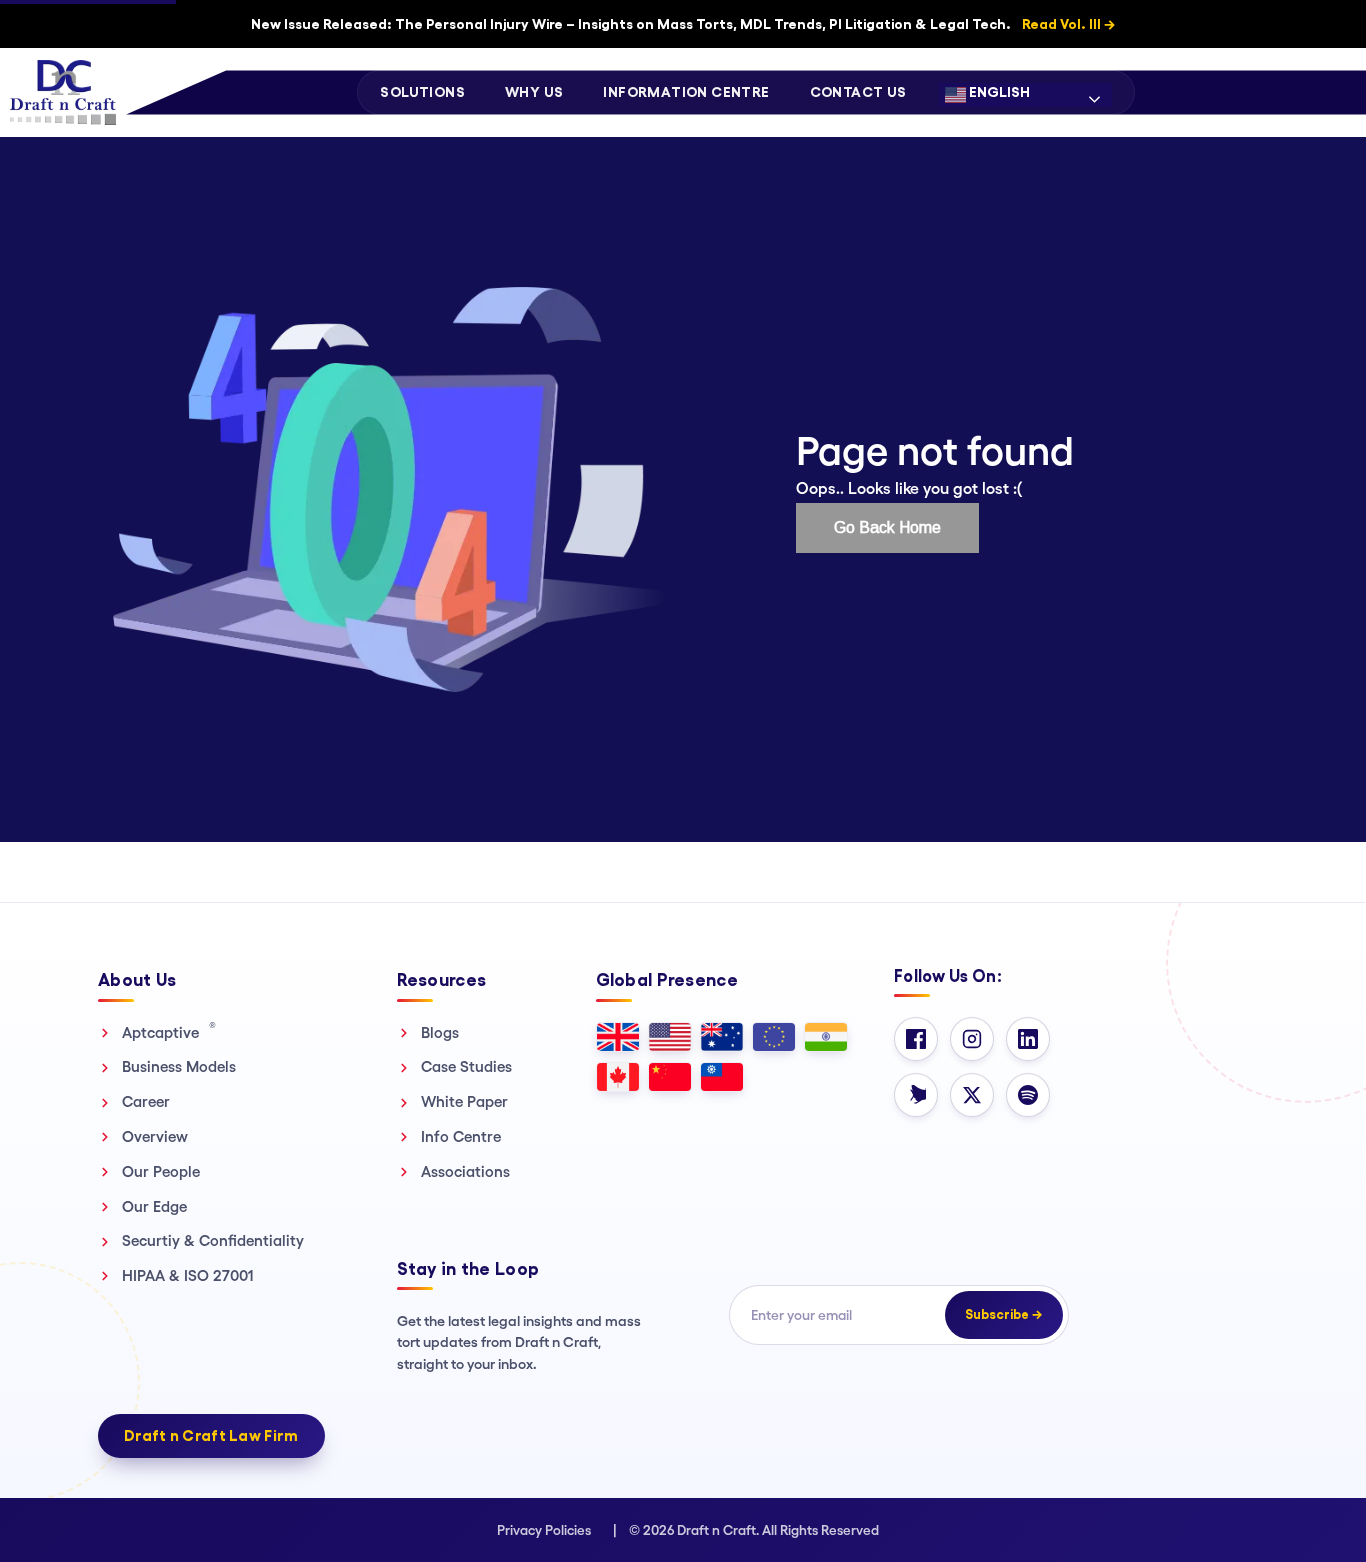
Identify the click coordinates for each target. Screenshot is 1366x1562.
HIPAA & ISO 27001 (188, 1275)
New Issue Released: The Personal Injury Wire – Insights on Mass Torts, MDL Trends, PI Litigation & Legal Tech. (683, 24)
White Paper (464, 1101)
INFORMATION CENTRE (686, 92)
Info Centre (461, 1136)
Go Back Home (887, 527)
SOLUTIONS (422, 92)
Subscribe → (1004, 1314)
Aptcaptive (169, 1032)
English (998, 92)
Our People (161, 1171)
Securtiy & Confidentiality (213, 1240)
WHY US (534, 92)
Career (146, 1101)
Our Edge (154, 1206)
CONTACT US (858, 92)
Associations (465, 1171)
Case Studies (466, 1066)
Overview (155, 1136)
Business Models (179, 1066)
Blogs (440, 1032)
